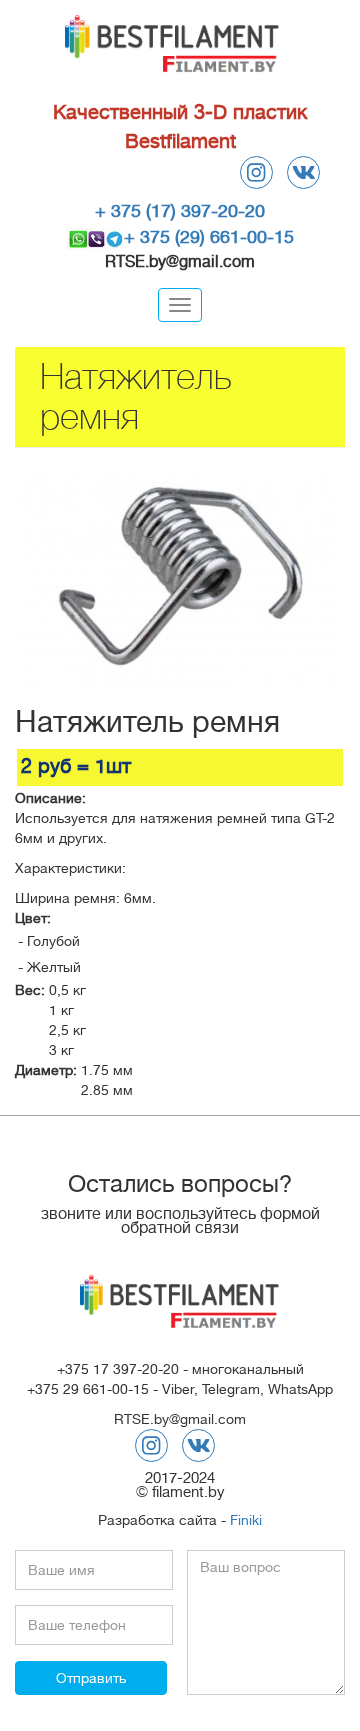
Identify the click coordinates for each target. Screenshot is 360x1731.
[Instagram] (256, 172)
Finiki (246, 1520)
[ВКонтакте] (303, 172)
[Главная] (172, 47)
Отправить (91, 1678)
